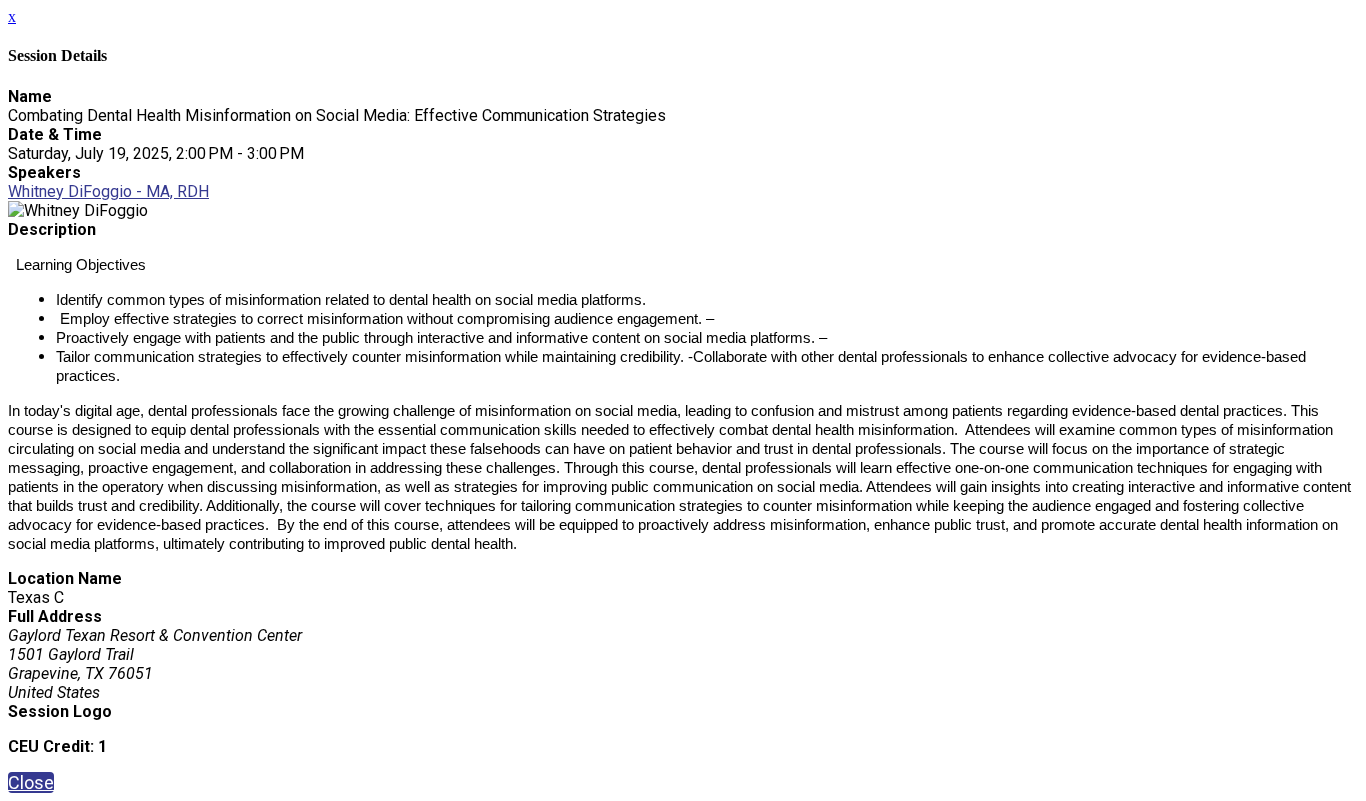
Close (31, 782)
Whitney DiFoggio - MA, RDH (108, 191)
